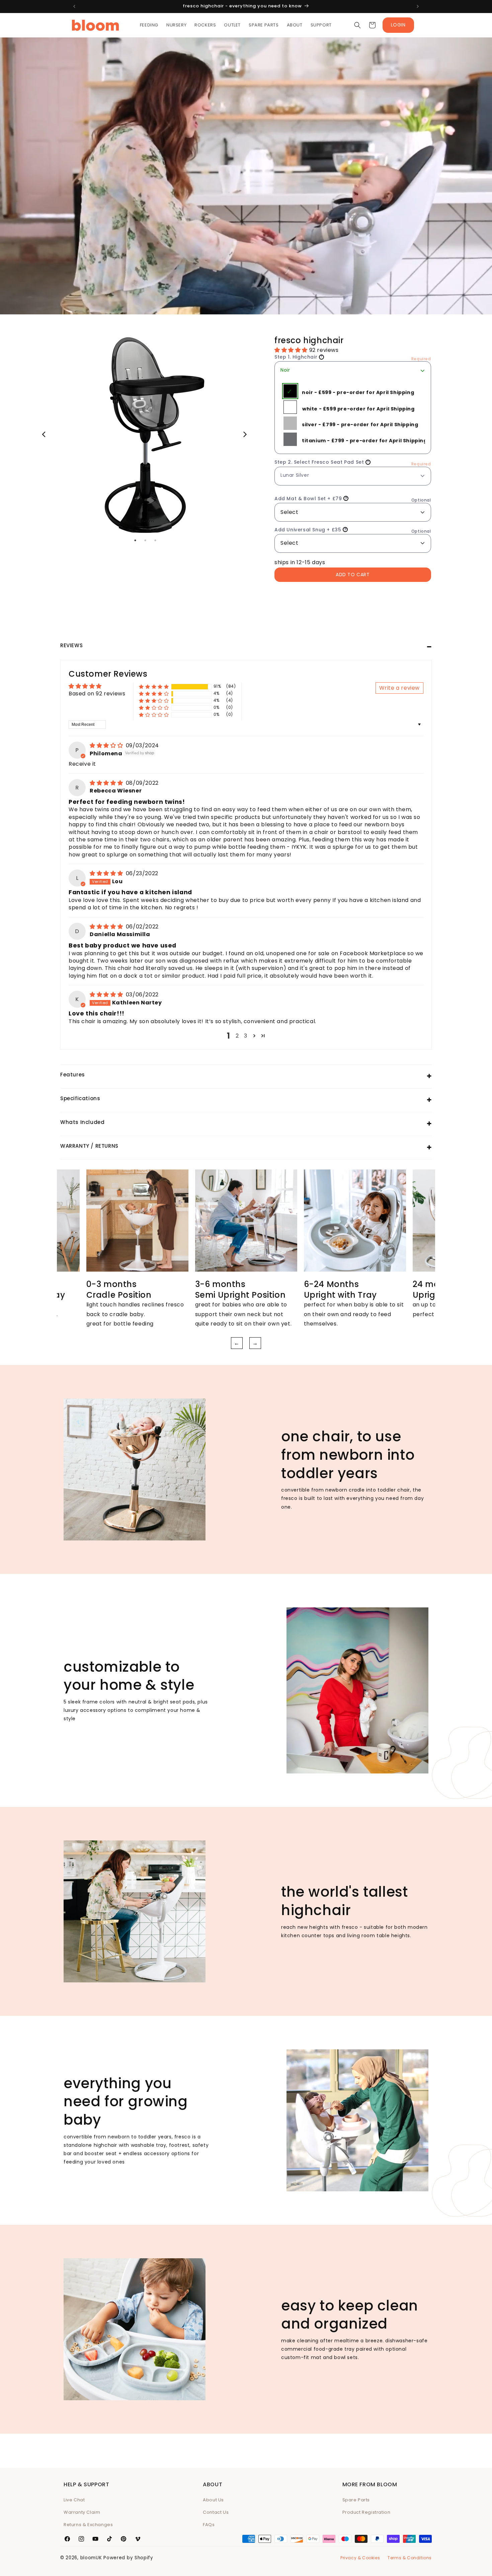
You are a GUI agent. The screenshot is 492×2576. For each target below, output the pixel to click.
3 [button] (155, 540)
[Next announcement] (418, 6)
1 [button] (135, 540)
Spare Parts (356, 2500)
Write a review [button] (399, 688)
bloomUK (91, 2558)
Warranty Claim (82, 2512)
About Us (213, 2500)
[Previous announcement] (74, 6)
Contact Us (216, 2512)
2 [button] (145, 540)
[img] (107, 745)
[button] (357, 25)
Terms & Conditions (410, 2558)
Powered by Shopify (128, 2558)
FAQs (209, 2525)
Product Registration (366, 2512)
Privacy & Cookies (360, 2558)
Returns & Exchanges (88, 2525)
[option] (145, 435)
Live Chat (74, 2500)
